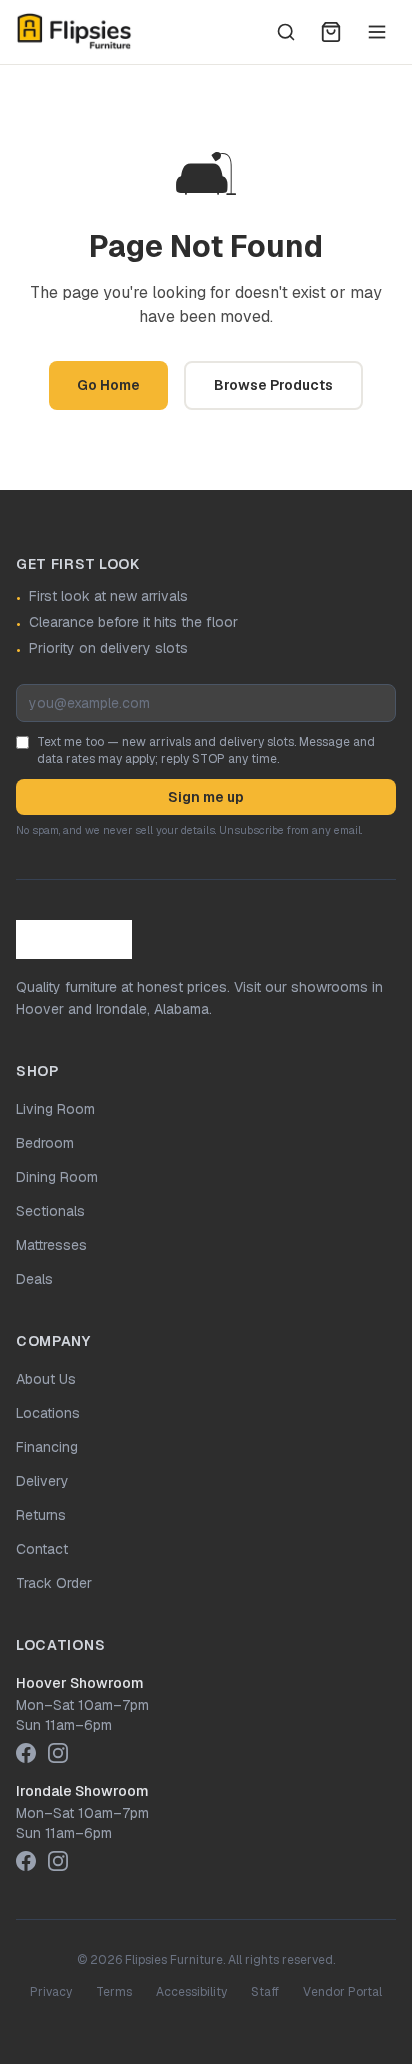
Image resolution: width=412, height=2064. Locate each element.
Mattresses (51, 1245)
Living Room (55, 1109)
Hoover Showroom (80, 1683)
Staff (265, 1992)
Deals (34, 1279)
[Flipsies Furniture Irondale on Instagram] (58, 1861)
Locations (48, 1413)
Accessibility (191, 1992)
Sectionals (50, 1211)
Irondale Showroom (82, 1791)
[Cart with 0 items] (331, 32)
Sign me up (206, 797)
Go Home (108, 385)
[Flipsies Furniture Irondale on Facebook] (26, 1861)
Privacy (51, 1992)
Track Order (54, 1583)
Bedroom (45, 1143)
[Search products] (286, 32)
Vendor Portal (342, 1992)
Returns (41, 1515)
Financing (47, 1447)
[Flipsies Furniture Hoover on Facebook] (26, 1753)
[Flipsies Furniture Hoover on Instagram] (58, 1753)
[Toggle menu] (377, 32)
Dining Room (57, 1177)
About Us (46, 1379)
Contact (42, 1549)
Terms (114, 1992)
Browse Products (273, 385)
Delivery (42, 1481)
